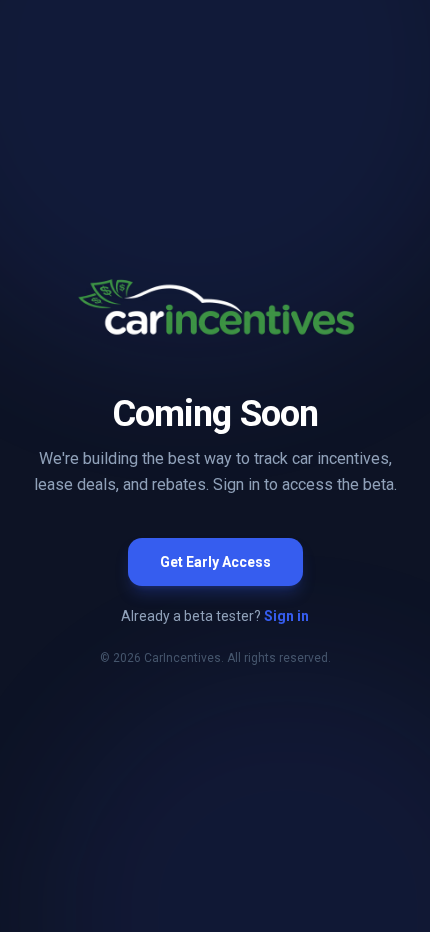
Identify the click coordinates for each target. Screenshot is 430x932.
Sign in (286, 616)
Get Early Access (215, 562)
